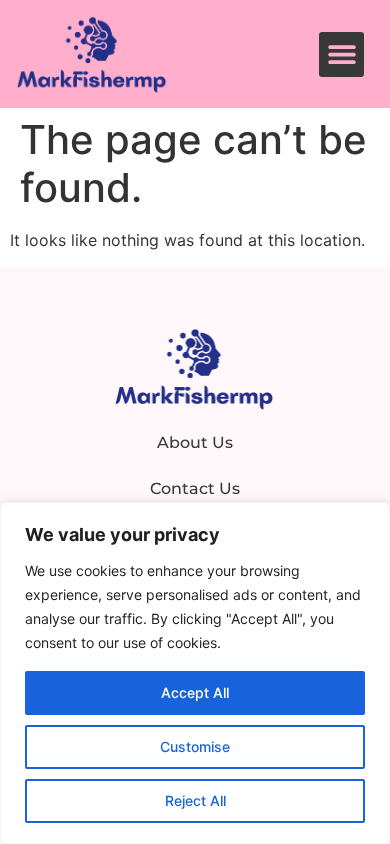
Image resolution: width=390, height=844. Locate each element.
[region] (195, 673)
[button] (341, 54)
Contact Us (195, 488)
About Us (195, 442)
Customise (195, 746)
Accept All (195, 692)
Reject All (195, 800)
